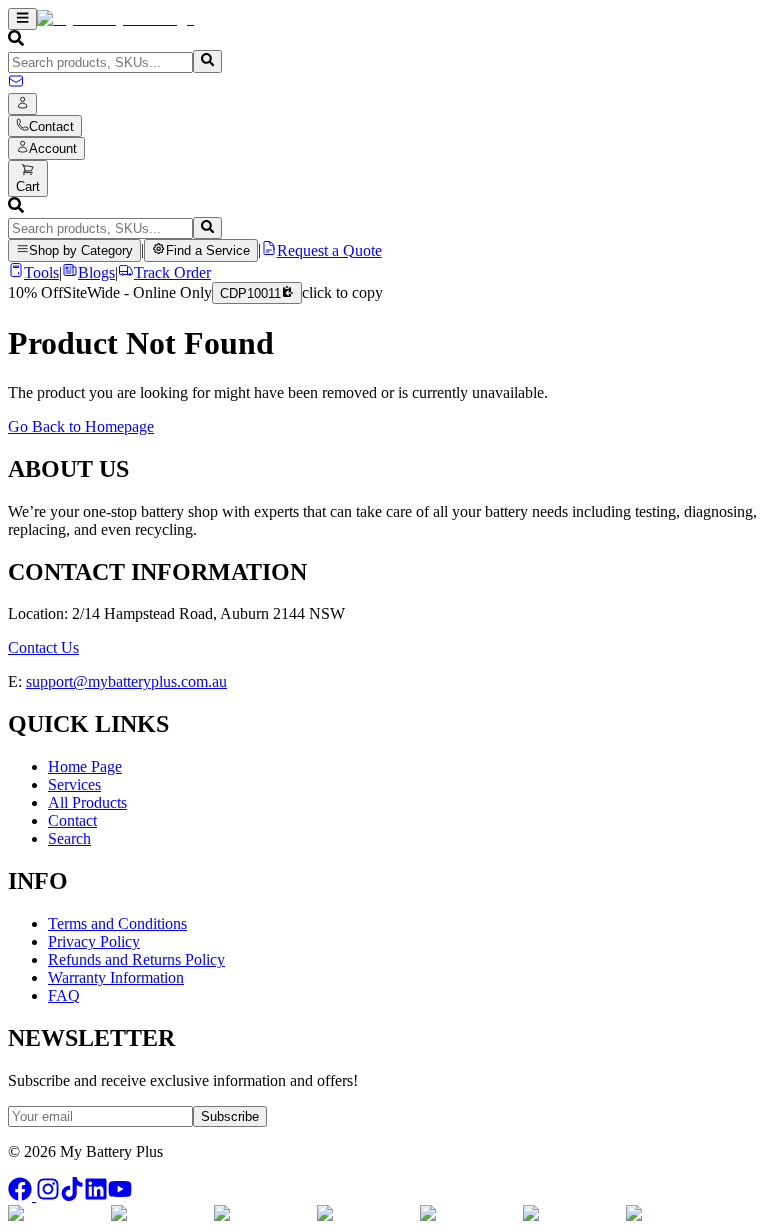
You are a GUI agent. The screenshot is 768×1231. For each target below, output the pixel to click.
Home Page (85, 766)
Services (74, 784)
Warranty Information (116, 977)
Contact (72, 820)
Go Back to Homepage (81, 426)
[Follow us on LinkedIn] (96, 1195)
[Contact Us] (16, 83)
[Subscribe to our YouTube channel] (120, 1195)
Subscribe (230, 1116)
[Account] (22, 104)
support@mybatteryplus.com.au (126, 681)
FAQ (64, 995)
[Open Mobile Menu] (22, 19)
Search (69, 838)
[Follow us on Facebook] (22, 1195)
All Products (87, 802)
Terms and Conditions (117, 923)
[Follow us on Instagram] (48, 1195)
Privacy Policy (94, 941)
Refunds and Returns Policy (136, 959)
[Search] (207, 61)
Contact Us (43, 647)
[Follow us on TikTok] (72, 1195)
